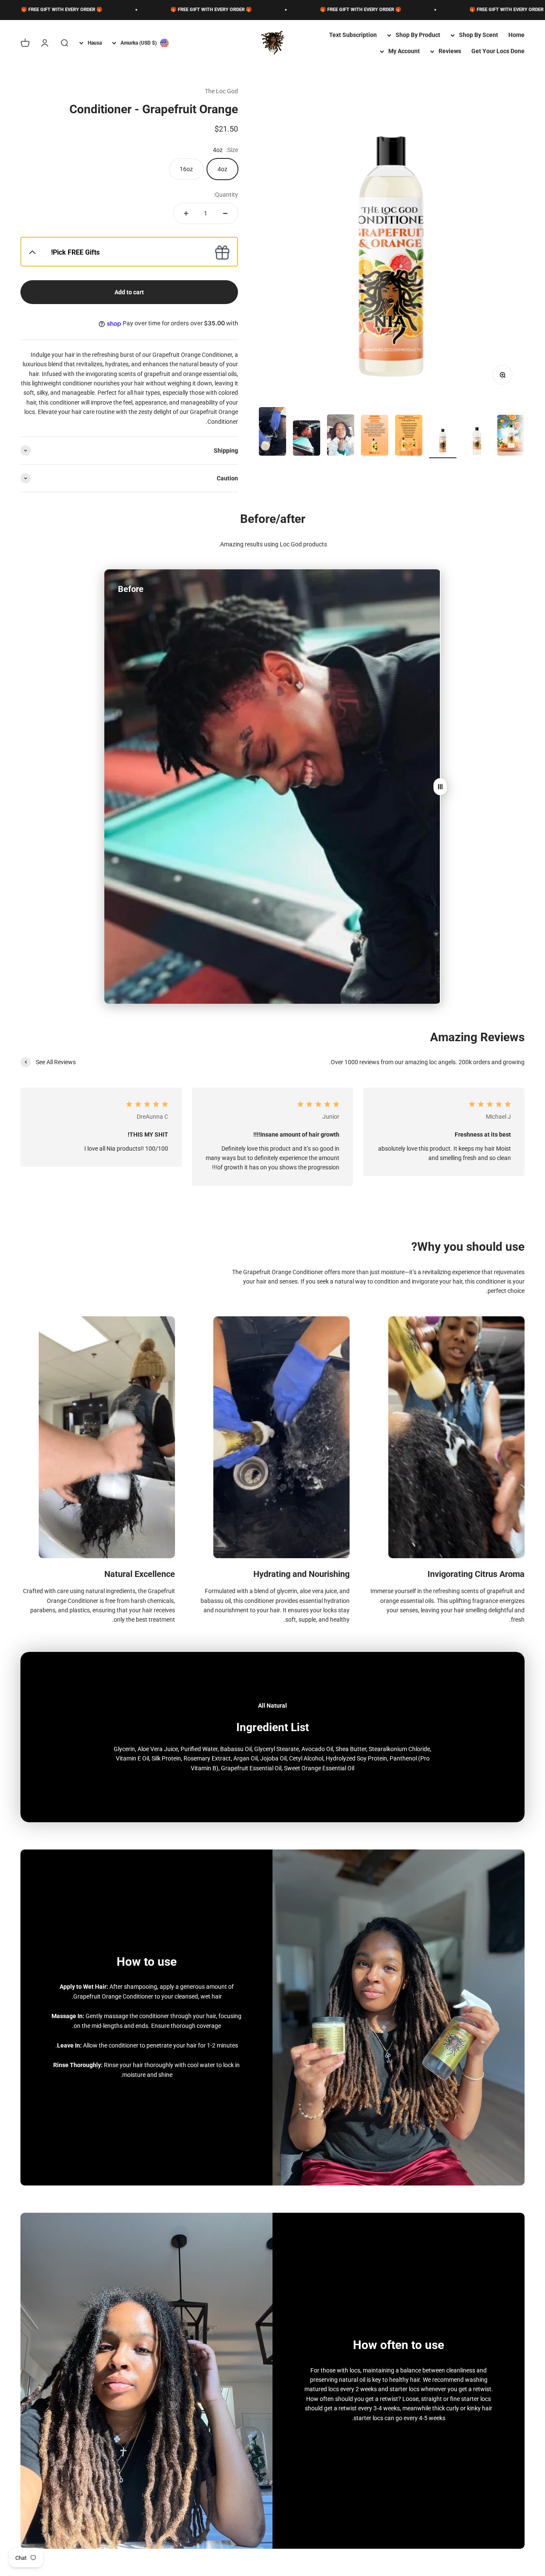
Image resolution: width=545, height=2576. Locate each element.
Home (516, 35)
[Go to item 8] (272, 433)
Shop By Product (418, 35)
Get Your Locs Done (498, 51)
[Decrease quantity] (225, 213)
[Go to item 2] (477, 441)
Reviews (450, 51)
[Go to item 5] (375, 437)
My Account (404, 51)
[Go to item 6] (341, 436)
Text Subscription (353, 35)
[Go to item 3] (443, 441)
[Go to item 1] (511, 437)
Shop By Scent (479, 35)
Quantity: (226, 195)
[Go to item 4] (409, 437)
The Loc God (221, 91)
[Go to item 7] (307, 439)
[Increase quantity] (186, 213)
